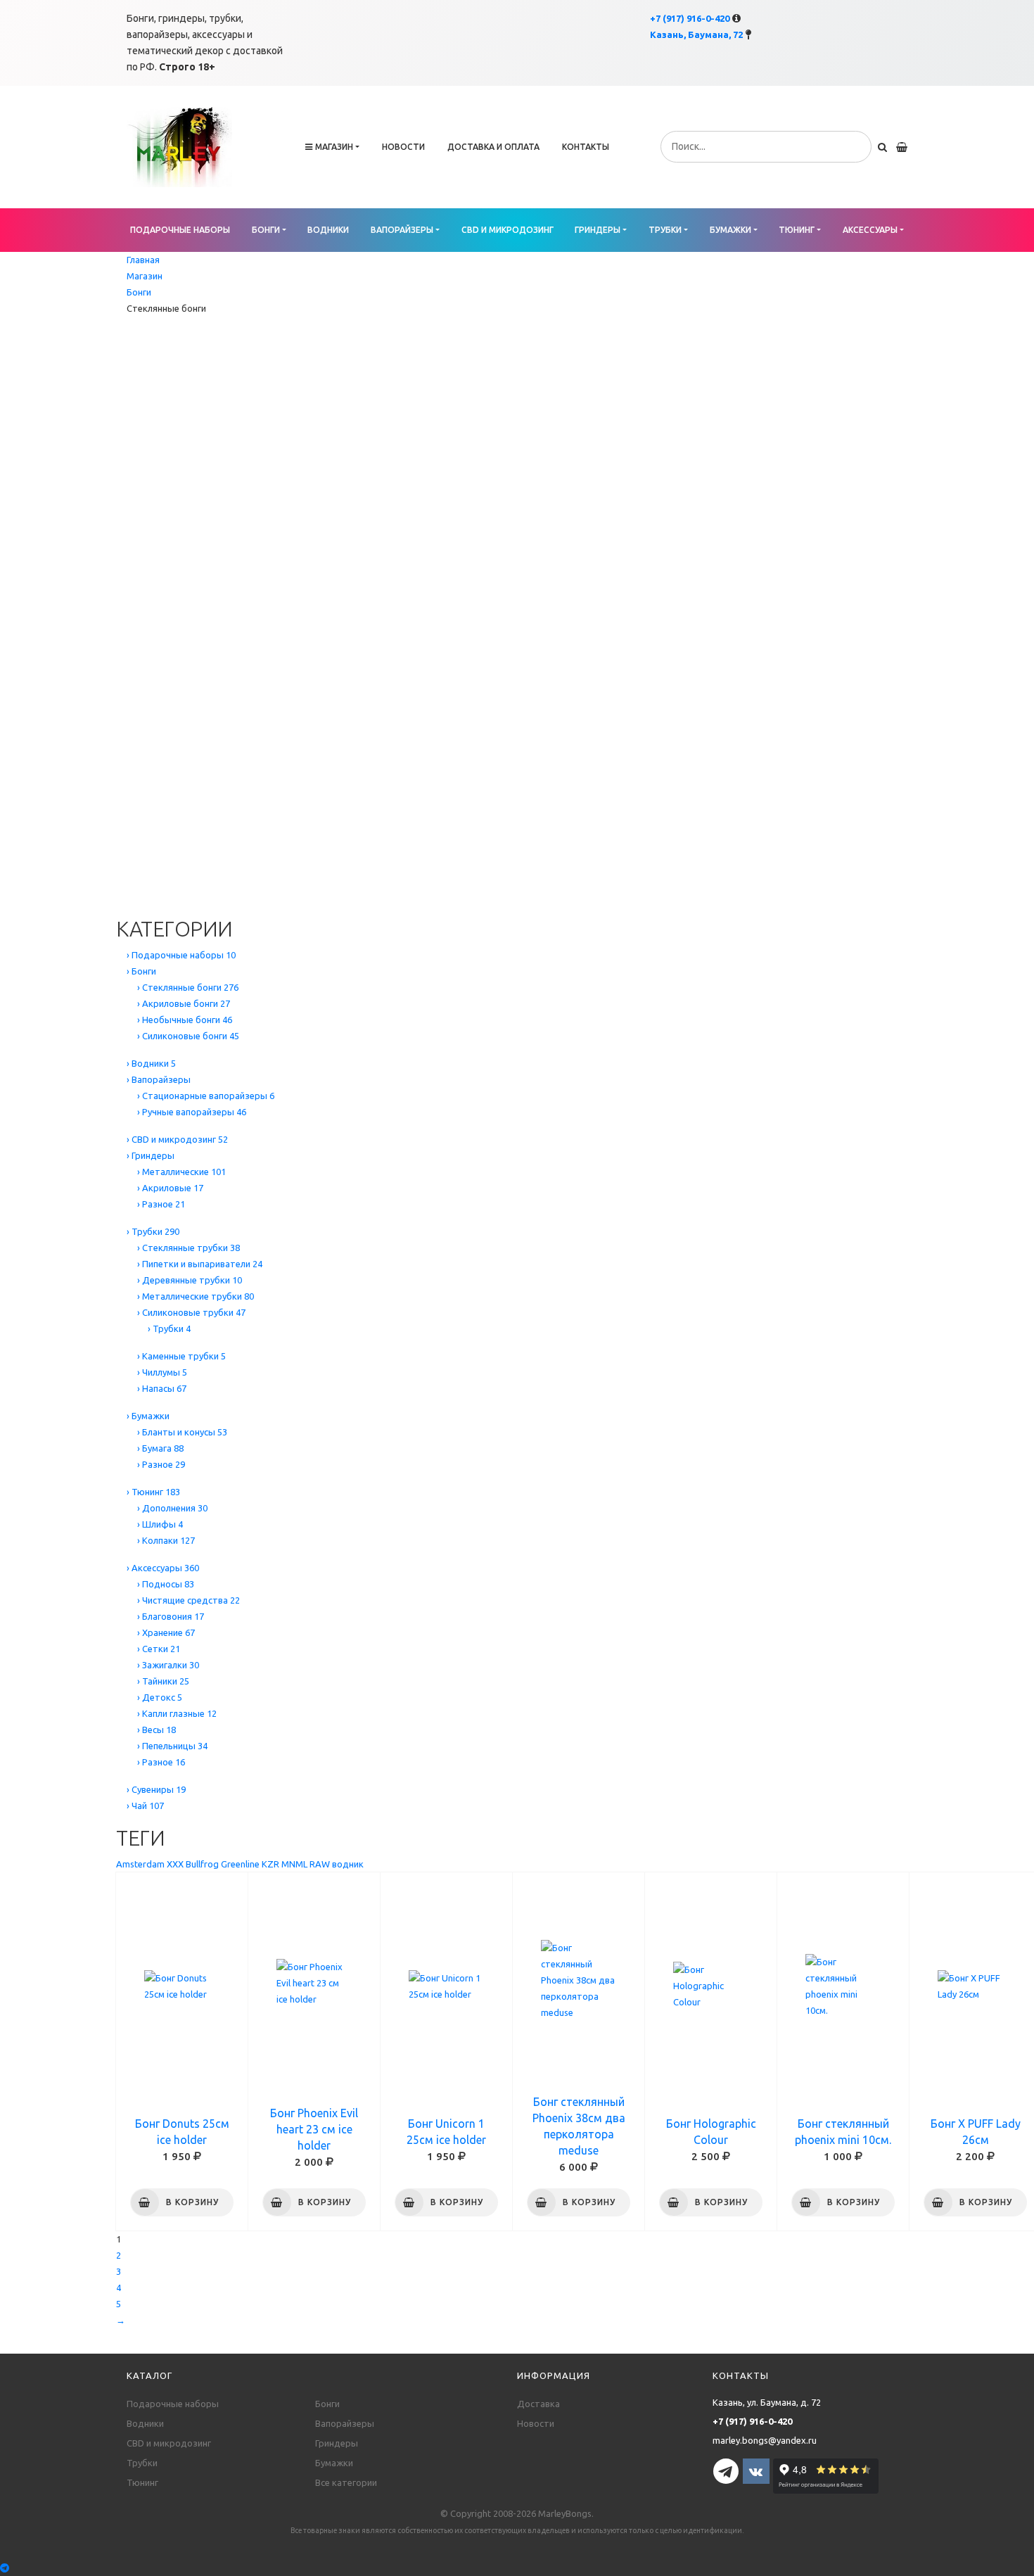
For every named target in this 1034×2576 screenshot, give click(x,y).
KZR (270, 1864)
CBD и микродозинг (508, 230)
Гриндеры (598, 230)
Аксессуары (870, 230)
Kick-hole (135, 808)
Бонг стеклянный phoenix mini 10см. (843, 2132)
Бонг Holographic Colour (711, 2132)
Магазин (334, 147)
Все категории (346, 2482)
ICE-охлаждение (151, 840)
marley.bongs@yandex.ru (765, 2440)
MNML (294, 1864)
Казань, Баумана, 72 (696, 34)
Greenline (240, 1864)
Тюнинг (797, 230)
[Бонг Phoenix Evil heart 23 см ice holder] (314, 1983)
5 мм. (127, 711)
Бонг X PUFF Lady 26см (976, 2132)
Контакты (586, 147)
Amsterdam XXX (150, 1864)
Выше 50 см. (142, 597)
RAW (320, 1864)
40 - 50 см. (137, 549)
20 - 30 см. (137, 452)
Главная (143, 260)
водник (348, 1864)
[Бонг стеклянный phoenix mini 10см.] (843, 1986)
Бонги (266, 230)
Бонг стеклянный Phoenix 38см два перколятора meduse (579, 2126)
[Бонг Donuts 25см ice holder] (182, 1986)
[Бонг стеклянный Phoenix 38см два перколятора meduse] (579, 1981)
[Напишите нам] (517, 2568)
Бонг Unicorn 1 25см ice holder (446, 2132)
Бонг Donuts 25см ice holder (182, 2132)
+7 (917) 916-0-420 (690, 18)
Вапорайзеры (402, 230)
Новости (403, 147)
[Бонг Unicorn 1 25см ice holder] (446, 1986)
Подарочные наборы (180, 230)
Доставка (538, 2404)
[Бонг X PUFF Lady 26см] (975, 1986)
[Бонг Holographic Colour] (711, 1986)
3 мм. (127, 662)
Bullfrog (202, 1864)
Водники (328, 230)
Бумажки (730, 230)
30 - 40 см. (137, 500)
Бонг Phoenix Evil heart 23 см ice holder (314, 2129)
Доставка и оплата (493, 147)
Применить (181, 898)
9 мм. (127, 759)
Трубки (665, 230)
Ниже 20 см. (141, 403)
